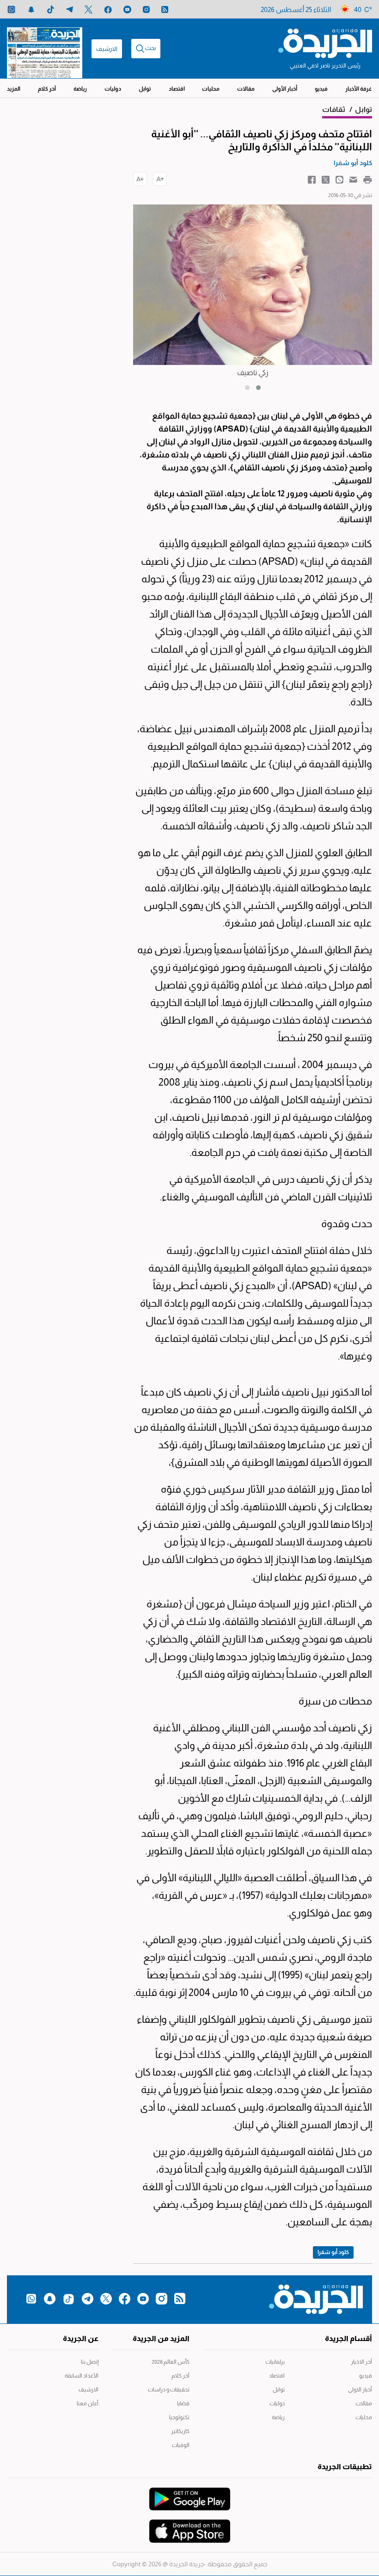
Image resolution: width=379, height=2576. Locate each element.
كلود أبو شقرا (333, 2252)
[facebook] (108, 9)
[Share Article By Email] (353, 179)
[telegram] (70, 9)
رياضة (80, 89)
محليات (211, 89)
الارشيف (107, 49)
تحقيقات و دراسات (169, 2390)
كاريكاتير (180, 2431)
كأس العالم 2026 (171, 2362)
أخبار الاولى (360, 2390)
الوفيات (181, 2445)
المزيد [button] (14, 89)
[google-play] (190, 2495)
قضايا (183, 2403)
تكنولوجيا (179, 2417)
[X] (89, 9)
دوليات (113, 89)
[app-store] (190, 2527)
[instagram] (146, 9)
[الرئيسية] (325, 43)
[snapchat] (31, 9)
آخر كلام (47, 89)
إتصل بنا (90, 2362)
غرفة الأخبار (359, 89)
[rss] (165, 9)
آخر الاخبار (361, 2362)
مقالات (246, 89)
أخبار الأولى (285, 89)
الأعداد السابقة (82, 2376)
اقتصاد (177, 89)
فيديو (321, 89)
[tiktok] (51, 9)
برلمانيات (275, 2362)
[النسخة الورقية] (45, 49)
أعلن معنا (88, 2403)
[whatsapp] (11, 9)
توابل (145, 89)
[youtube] (127, 9)
